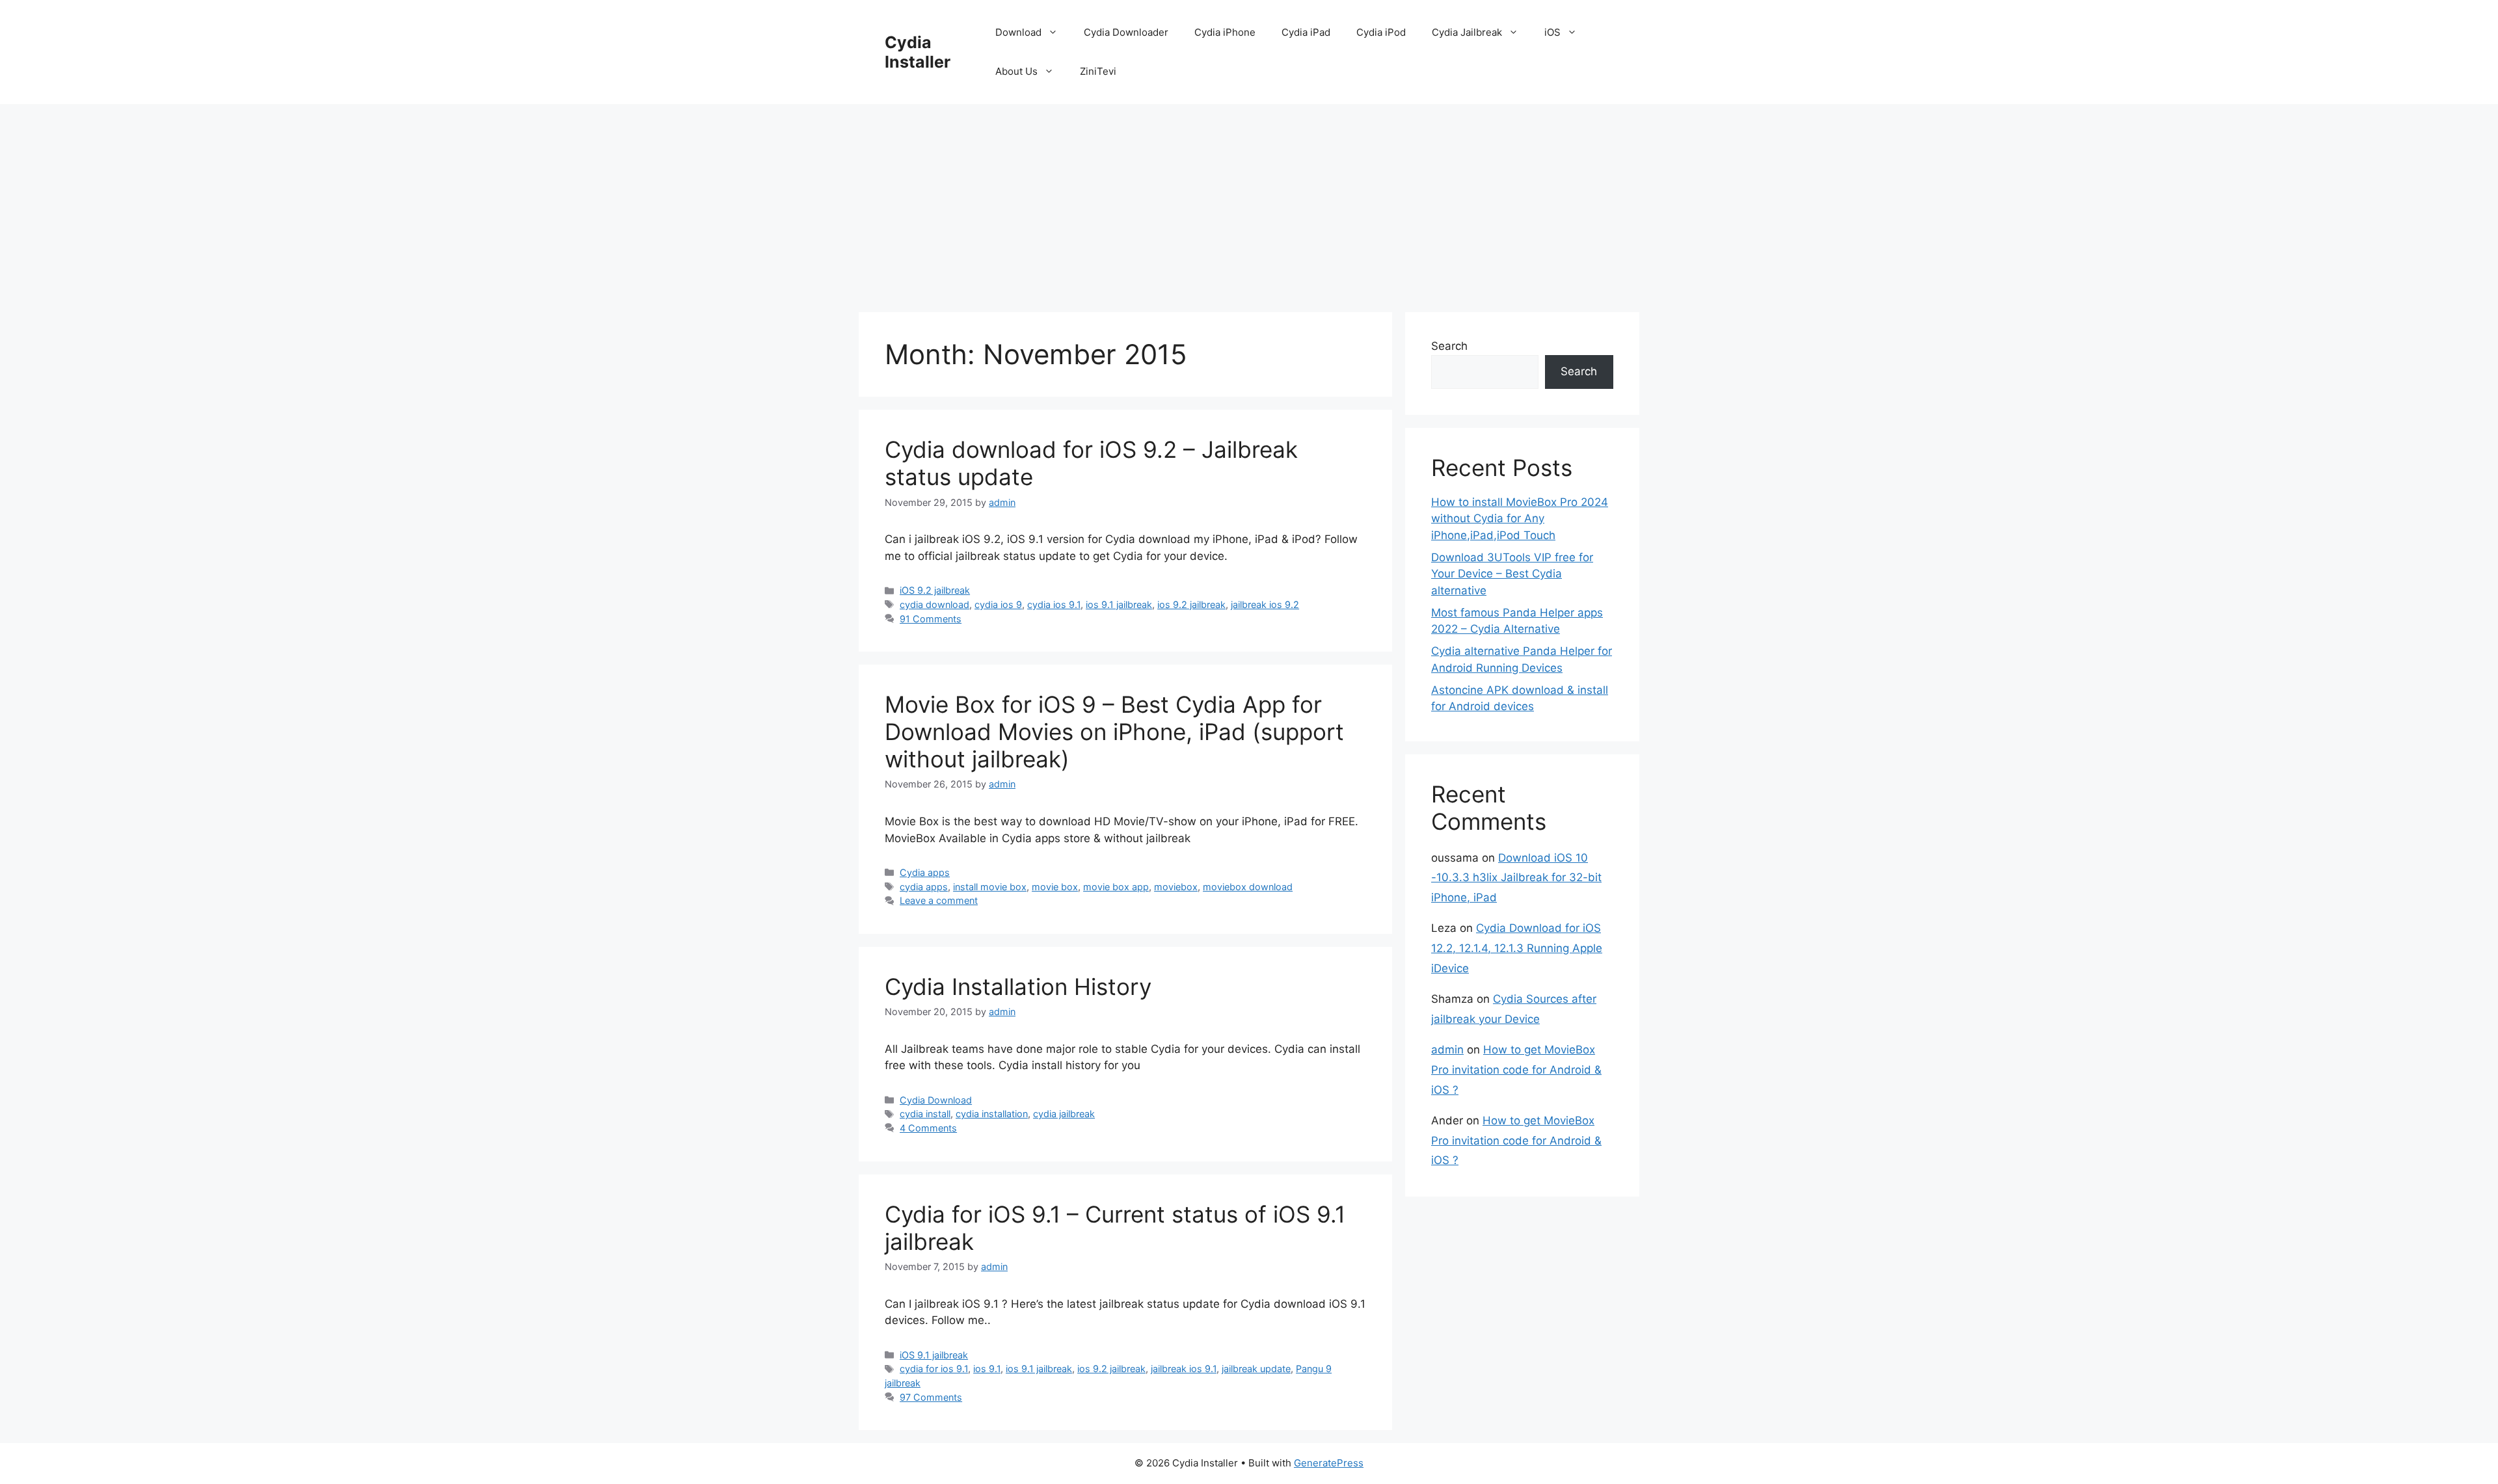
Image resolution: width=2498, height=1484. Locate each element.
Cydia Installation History (1018, 987)
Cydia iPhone (1225, 32)
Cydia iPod (1381, 32)
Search (1449, 346)
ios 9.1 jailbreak (1119, 604)
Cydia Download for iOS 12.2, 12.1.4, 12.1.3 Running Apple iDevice (1517, 948)
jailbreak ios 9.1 (1184, 1369)
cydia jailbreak (1064, 1114)
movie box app (1116, 887)
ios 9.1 (987, 1369)
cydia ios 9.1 (1054, 604)
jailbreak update (1256, 1369)
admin (1447, 1050)
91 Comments (931, 619)
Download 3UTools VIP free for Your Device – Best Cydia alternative (1512, 574)
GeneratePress (1329, 1463)
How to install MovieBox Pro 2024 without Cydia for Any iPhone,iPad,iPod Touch (1520, 519)
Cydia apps (925, 872)
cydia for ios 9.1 (934, 1369)
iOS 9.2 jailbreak (935, 590)
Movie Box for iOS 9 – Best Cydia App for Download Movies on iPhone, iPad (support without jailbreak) (1114, 732)
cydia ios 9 (998, 604)
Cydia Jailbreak (1467, 32)
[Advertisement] (1249, 202)
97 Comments (931, 1397)
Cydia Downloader (1126, 32)
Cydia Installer (918, 52)
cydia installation (992, 1114)
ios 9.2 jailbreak (1191, 604)
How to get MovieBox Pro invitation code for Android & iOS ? (1516, 1069)
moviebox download (1248, 887)
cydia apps (924, 887)
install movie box (990, 887)
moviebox (1176, 887)
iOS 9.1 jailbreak (934, 1355)
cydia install (925, 1114)
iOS (1552, 32)
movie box (1055, 887)
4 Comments (928, 1128)
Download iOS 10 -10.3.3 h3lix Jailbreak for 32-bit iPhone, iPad (1516, 878)
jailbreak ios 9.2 (1265, 604)
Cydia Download (936, 1100)
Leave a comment (939, 900)
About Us (1016, 71)
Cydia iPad (1306, 32)
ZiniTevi (1098, 71)
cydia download (934, 604)
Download (1018, 32)
